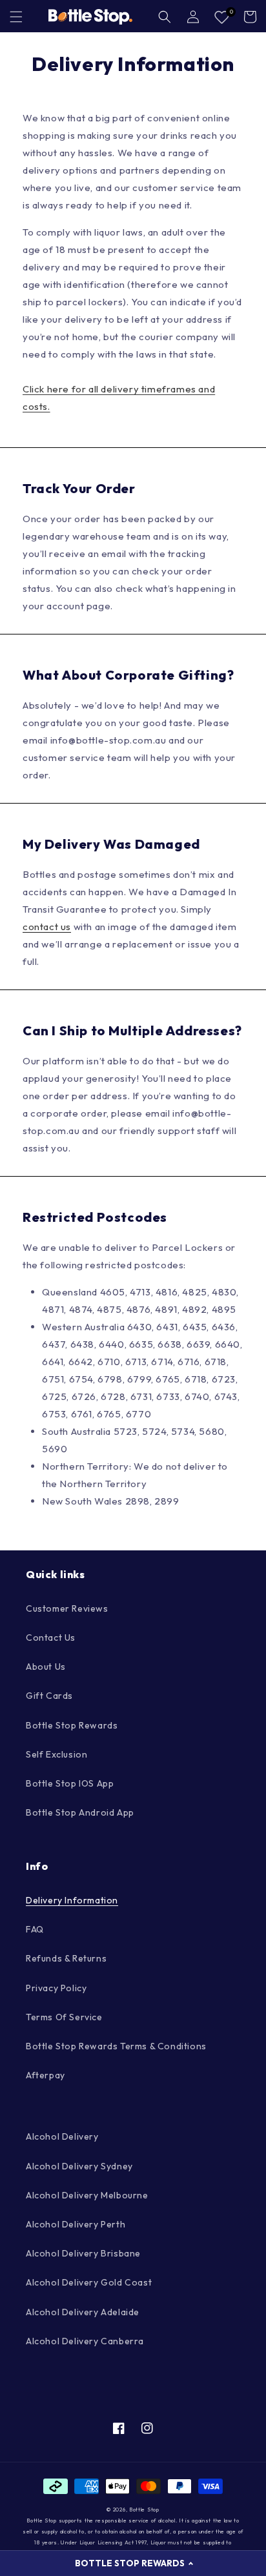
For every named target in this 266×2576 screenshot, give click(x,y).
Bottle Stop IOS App (70, 1783)
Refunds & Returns (66, 1958)
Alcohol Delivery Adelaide (83, 2312)
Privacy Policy (56, 1988)
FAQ (35, 1929)
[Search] (165, 17)
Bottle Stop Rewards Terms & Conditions (116, 2046)
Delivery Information (72, 1900)
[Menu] (16, 17)
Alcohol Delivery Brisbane (83, 2253)
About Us (46, 1667)
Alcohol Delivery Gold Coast (89, 2282)
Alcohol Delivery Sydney (79, 2166)
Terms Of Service (64, 2017)
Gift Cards (49, 1696)
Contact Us (51, 1638)
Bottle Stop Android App (80, 1812)
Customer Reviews (67, 1608)
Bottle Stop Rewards (72, 1725)
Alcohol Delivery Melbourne (87, 2195)
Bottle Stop (144, 2510)
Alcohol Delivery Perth (76, 2224)
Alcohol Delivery (62, 2136)
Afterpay (46, 2075)
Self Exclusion (56, 1754)
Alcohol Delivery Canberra (85, 2341)
